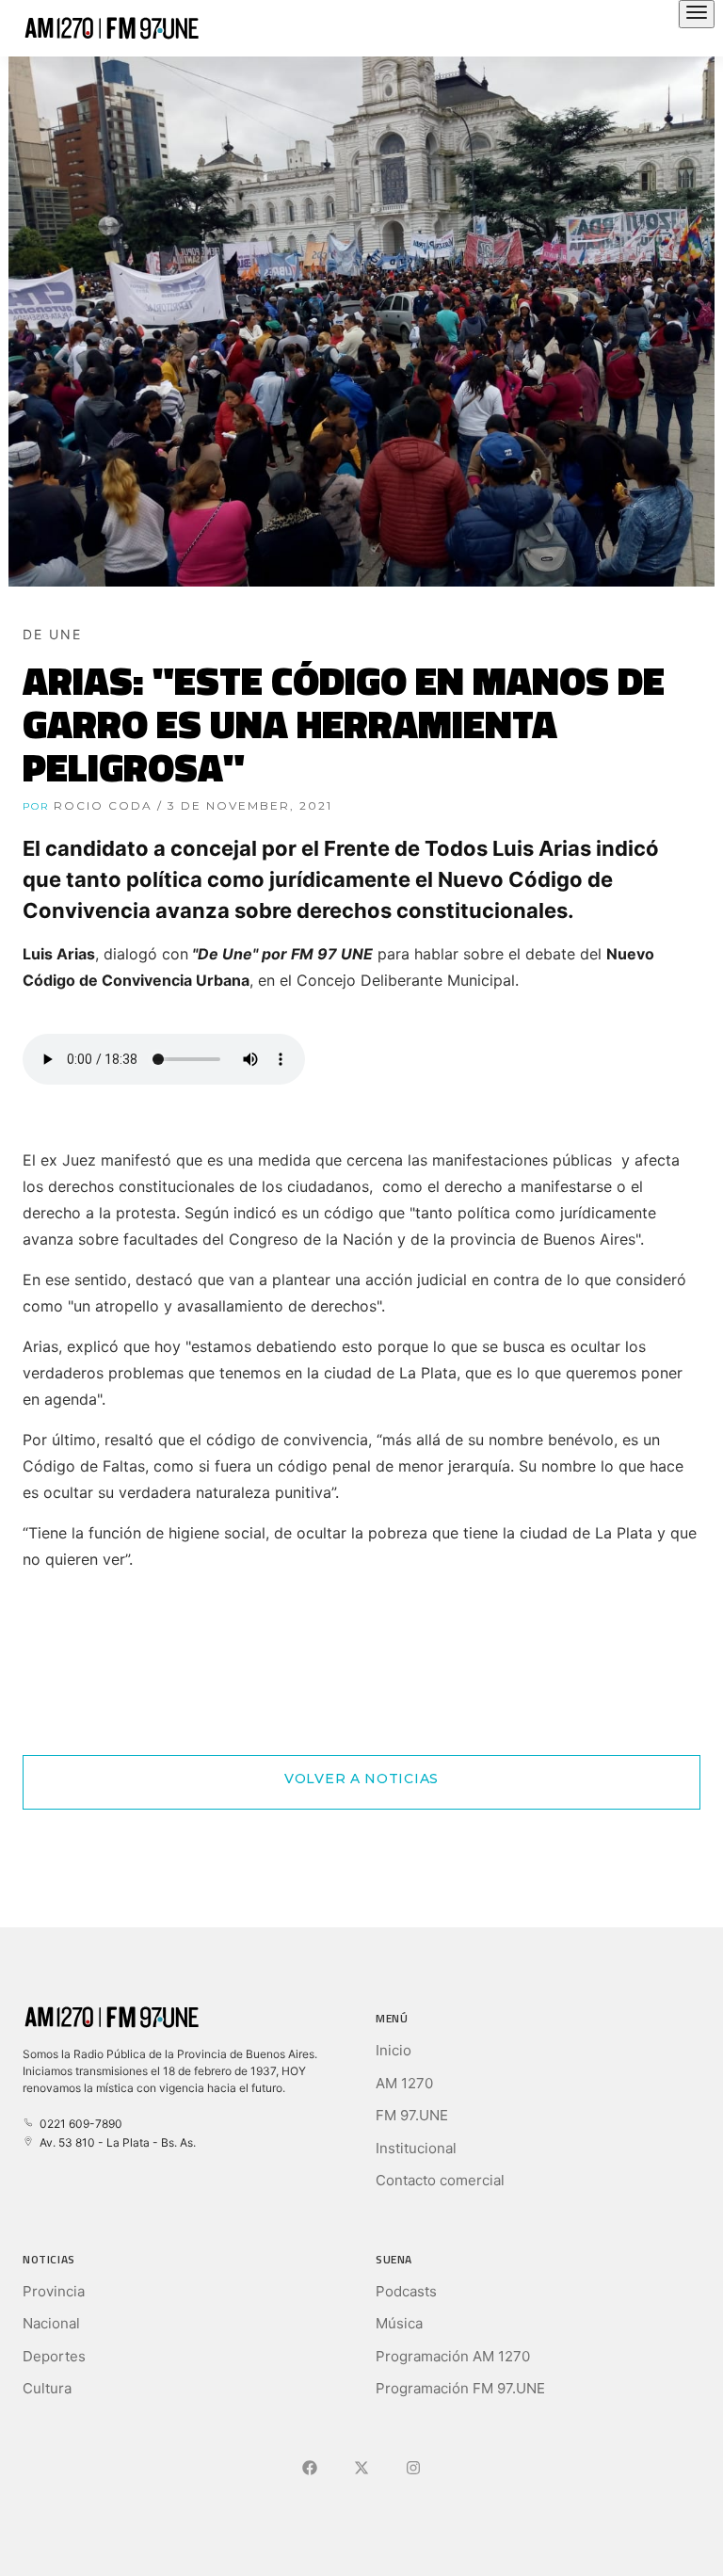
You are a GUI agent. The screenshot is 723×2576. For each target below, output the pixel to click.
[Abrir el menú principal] (697, 14)
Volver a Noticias (361, 1779)
